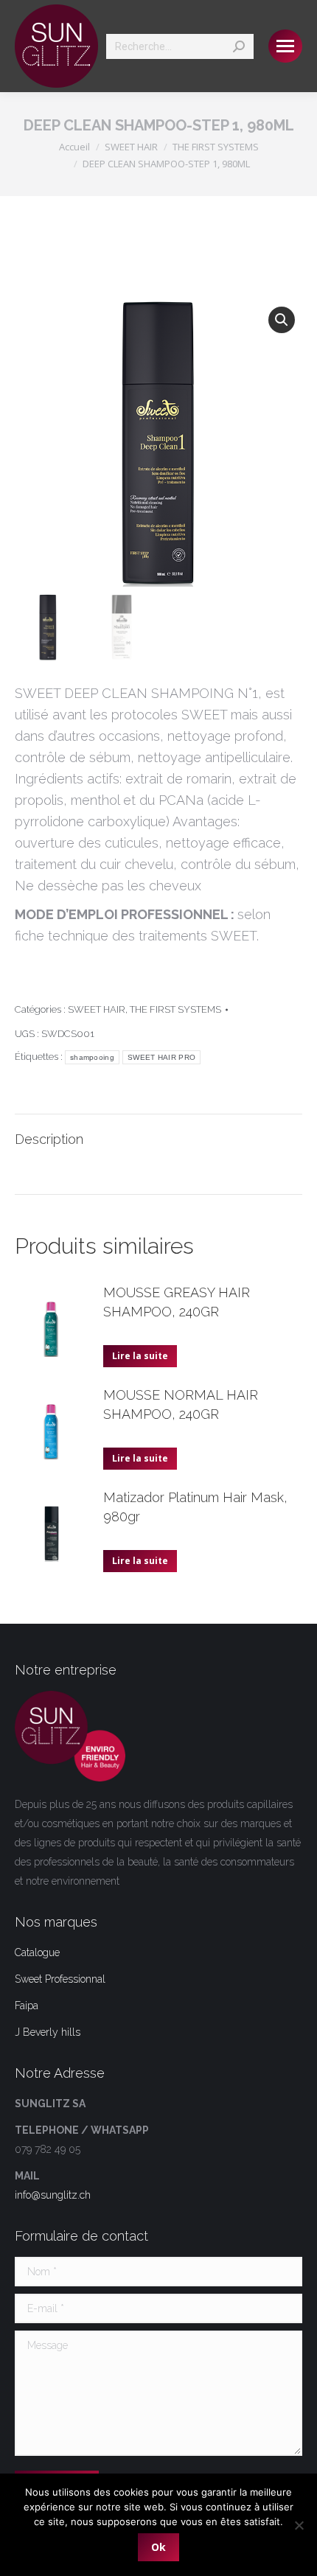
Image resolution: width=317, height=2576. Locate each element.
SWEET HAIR (97, 1009)
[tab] (158, 1132)
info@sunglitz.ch (53, 2195)
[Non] (299, 2525)
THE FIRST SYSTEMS (175, 1009)
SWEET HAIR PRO (161, 1057)
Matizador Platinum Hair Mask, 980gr (195, 1507)
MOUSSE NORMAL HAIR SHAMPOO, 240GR (181, 1404)
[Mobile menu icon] (285, 46)
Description (49, 1139)
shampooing (92, 1057)
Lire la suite (140, 1356)
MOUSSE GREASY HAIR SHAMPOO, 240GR (177, 1302)
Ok (158, 2547)
